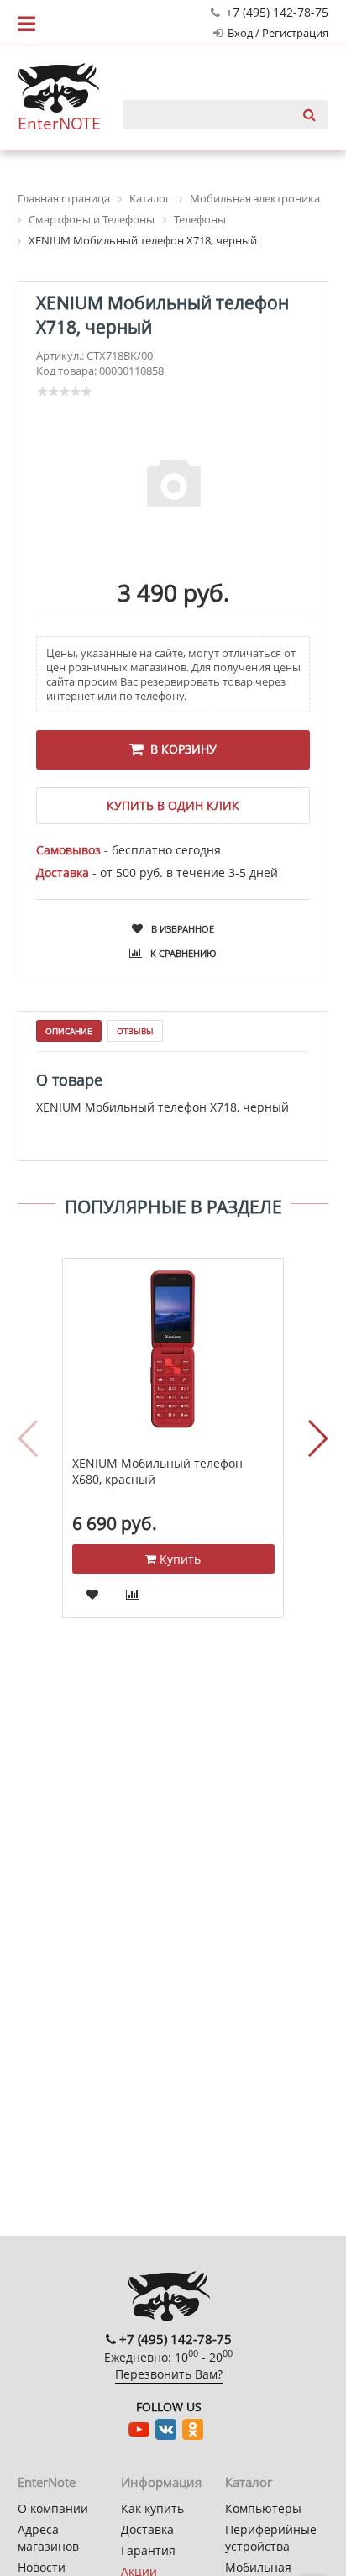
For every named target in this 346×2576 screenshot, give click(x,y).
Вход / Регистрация (277, 33)
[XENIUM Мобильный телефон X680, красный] (173, 1350)
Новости (42, 2567)
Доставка (147, 2529)
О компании (53, 2508)
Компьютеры (263, 2508)
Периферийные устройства (271, 2538)
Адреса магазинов (48, 2538)
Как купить (152, 2508)
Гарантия (148, 2550)
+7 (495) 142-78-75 (275, 12)
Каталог (249, 2482)
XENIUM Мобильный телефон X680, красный (157, 1472)
